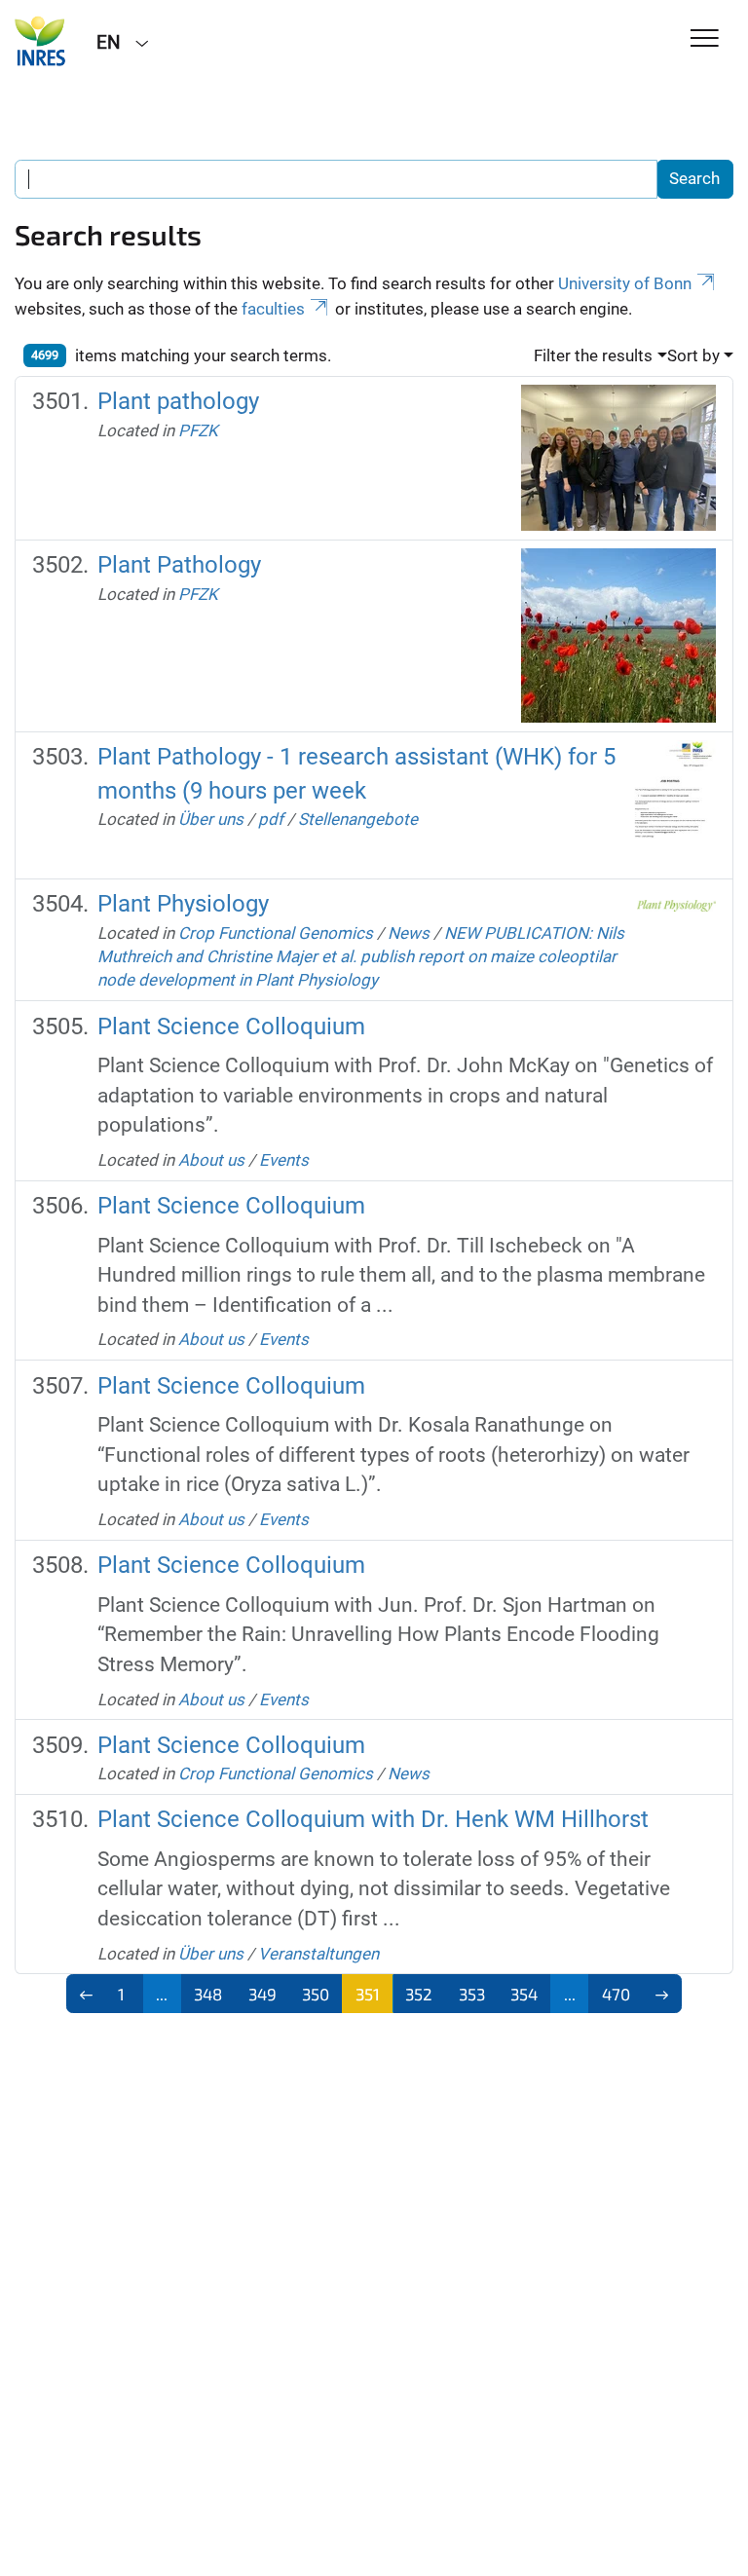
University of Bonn (625, 283)
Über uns (211, 819)
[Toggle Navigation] (705, 39)
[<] (86, 1994)
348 (208, 1994)
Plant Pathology (179, 565)
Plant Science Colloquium (231, 1027)
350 (316, 1994)
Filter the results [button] (593, 355)
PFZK (198, 430)
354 (524, 1994)
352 (419, 1994)
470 (616, 1994)
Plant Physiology (183, 904)
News (409, 933)
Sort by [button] (693, 355)
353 (472, 1994)
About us (211, 1160)
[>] (663, 1994)
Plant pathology (178, 401)
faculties (273, 309)
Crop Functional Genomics (276, 933)
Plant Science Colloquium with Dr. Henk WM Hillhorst (373, 1819)
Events (284, 1160)
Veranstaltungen (318, 1954)
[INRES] (41, 41)
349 (262, 1994)
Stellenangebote (358, 819)
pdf (271, 819)
